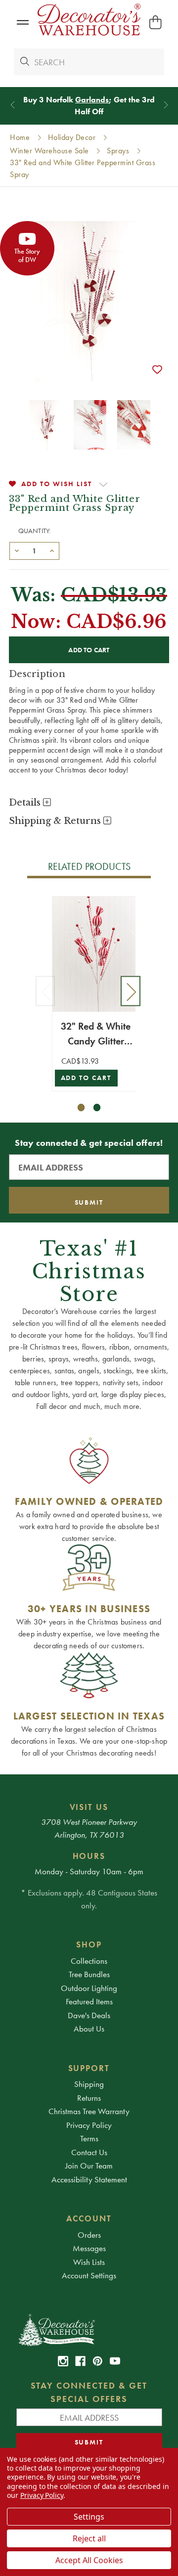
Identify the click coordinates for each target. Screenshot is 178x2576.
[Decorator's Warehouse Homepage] (89, 2329)
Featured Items (89, 2001)
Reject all (89, 2538)
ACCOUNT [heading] (89, 2218)
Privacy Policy (89, 2125)
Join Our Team (89, 2166)
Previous (45, 991)
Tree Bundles (89, 1974)
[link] (63, 2361)
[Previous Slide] (13, 105)
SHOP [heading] (89, 1944)
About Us (89, 2029)
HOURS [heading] (89, 1856)
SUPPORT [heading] (89, 2068)
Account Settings (89, 2275)
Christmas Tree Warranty (89, 2111)
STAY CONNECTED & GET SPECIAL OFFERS (89, 2392)
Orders (89, 2235)
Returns (89, 2098)
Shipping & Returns (56, 821)
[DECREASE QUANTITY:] (17, 550)
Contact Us (89, 2152)
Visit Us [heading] (89, 1807)
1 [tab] (81, 1107)
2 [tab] (97, 1107)
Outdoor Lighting (89, 1988)
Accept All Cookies (89, 2560)
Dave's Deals (89, 2015)
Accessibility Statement (89, 2179)
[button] (22, 23)
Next (131, 991)
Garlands (92, 100)
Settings (89, 2517)
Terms (89, 2138)
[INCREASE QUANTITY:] (52, 550)
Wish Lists (89, 2262)
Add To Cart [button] (86, 1078)
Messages (89, 2248)
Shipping (89, 2084)
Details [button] (26, 803)
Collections (89, 1961)
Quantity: (35, 531)
